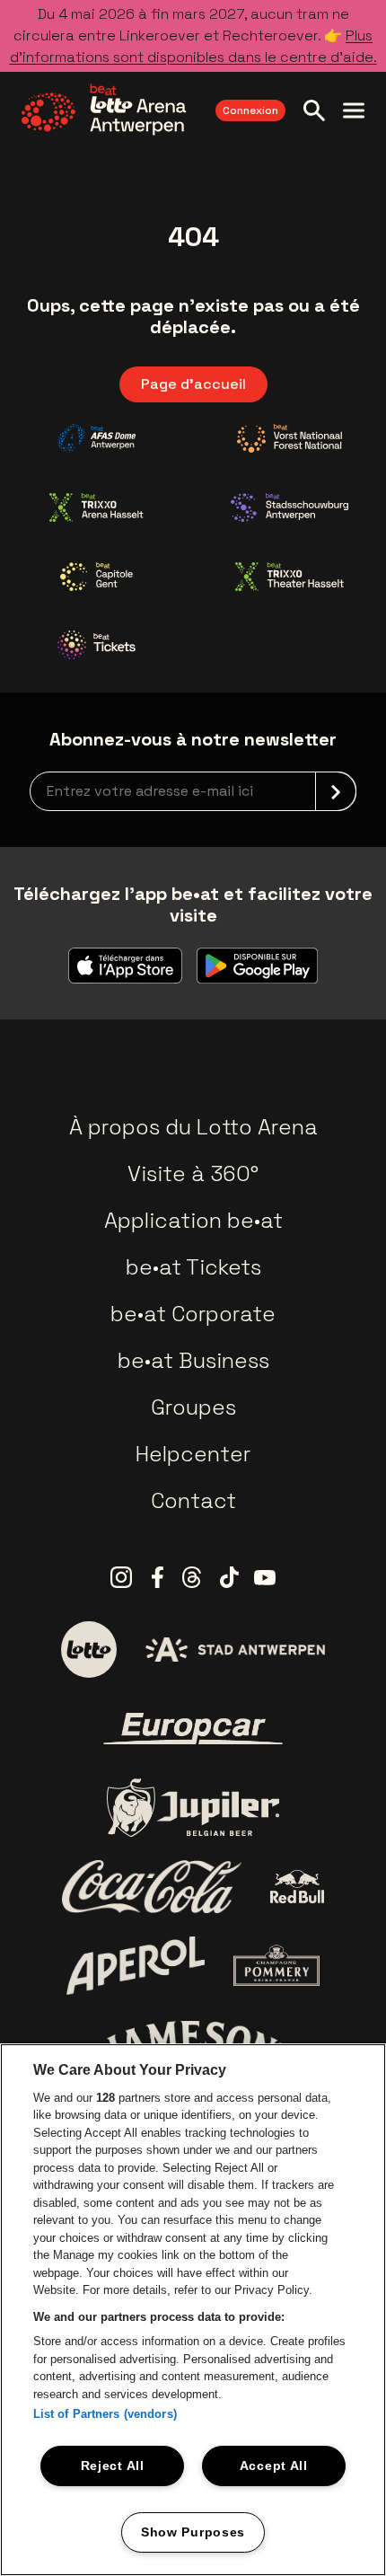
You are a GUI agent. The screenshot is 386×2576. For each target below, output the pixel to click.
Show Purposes (193, 2532)
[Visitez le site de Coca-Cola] (152, 1887)
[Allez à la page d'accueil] (104, 110)
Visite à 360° (193, 1173)
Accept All (274, 2466)
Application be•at (193, 1220)
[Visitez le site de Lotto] (89, 1649)
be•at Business (193, 1360)
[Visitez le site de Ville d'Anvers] (235, 1650)
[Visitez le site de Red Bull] (298, 1887)
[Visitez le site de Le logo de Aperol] (136, 1966)
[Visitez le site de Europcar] (193, 1729)
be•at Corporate (193, 1314)
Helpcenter (193, 1454)
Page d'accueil (193, 384)
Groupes (193, 1407)
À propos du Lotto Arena (193, 1127)
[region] (193, 2310)
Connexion (250, 110)
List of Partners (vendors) (105, 2414)
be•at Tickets (193, 1267)
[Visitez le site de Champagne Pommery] (276, 1965)
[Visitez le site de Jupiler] (193, 1808)
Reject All (113, 2466)
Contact (193, 1500)
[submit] (336, 791)
